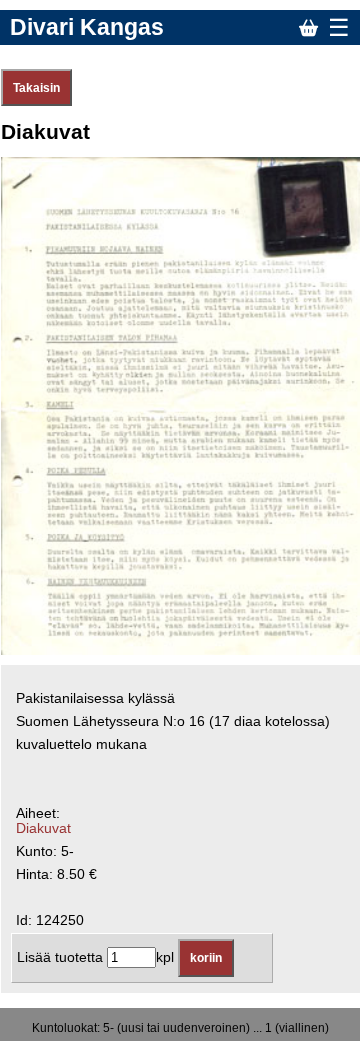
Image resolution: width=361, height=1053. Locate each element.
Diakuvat (43, 828)
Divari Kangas (87, 27)
